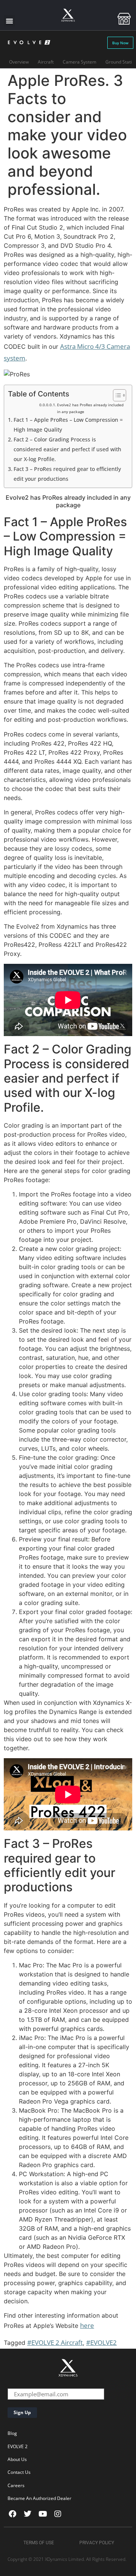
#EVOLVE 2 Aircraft (55, 2342)
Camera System (80, 62)
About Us (17, 2459)
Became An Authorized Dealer (39, 2498)
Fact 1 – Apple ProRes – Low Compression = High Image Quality (68, 425)
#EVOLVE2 (101, 2342)
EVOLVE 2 (18, 2446)
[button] (9, 21)
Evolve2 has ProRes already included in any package (90, 408)
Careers (16, 2485)
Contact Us (19, 2472)
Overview (19, 62)
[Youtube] (43, 2514)
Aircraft (46, 62)
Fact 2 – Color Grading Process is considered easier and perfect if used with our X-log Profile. (67, 449)
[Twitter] (28, 2514)
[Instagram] (58, 2514)
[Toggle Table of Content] (116, 395)
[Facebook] (12, 2514)
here (87, 2325)
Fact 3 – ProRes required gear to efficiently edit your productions (67, 474)
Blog (12, 2433)
